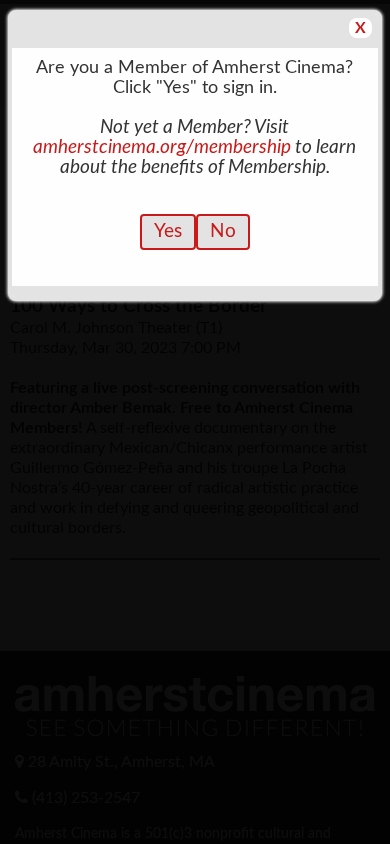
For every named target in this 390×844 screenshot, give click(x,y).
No (223, 231)
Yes (168, 231)
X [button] (360, 28)
